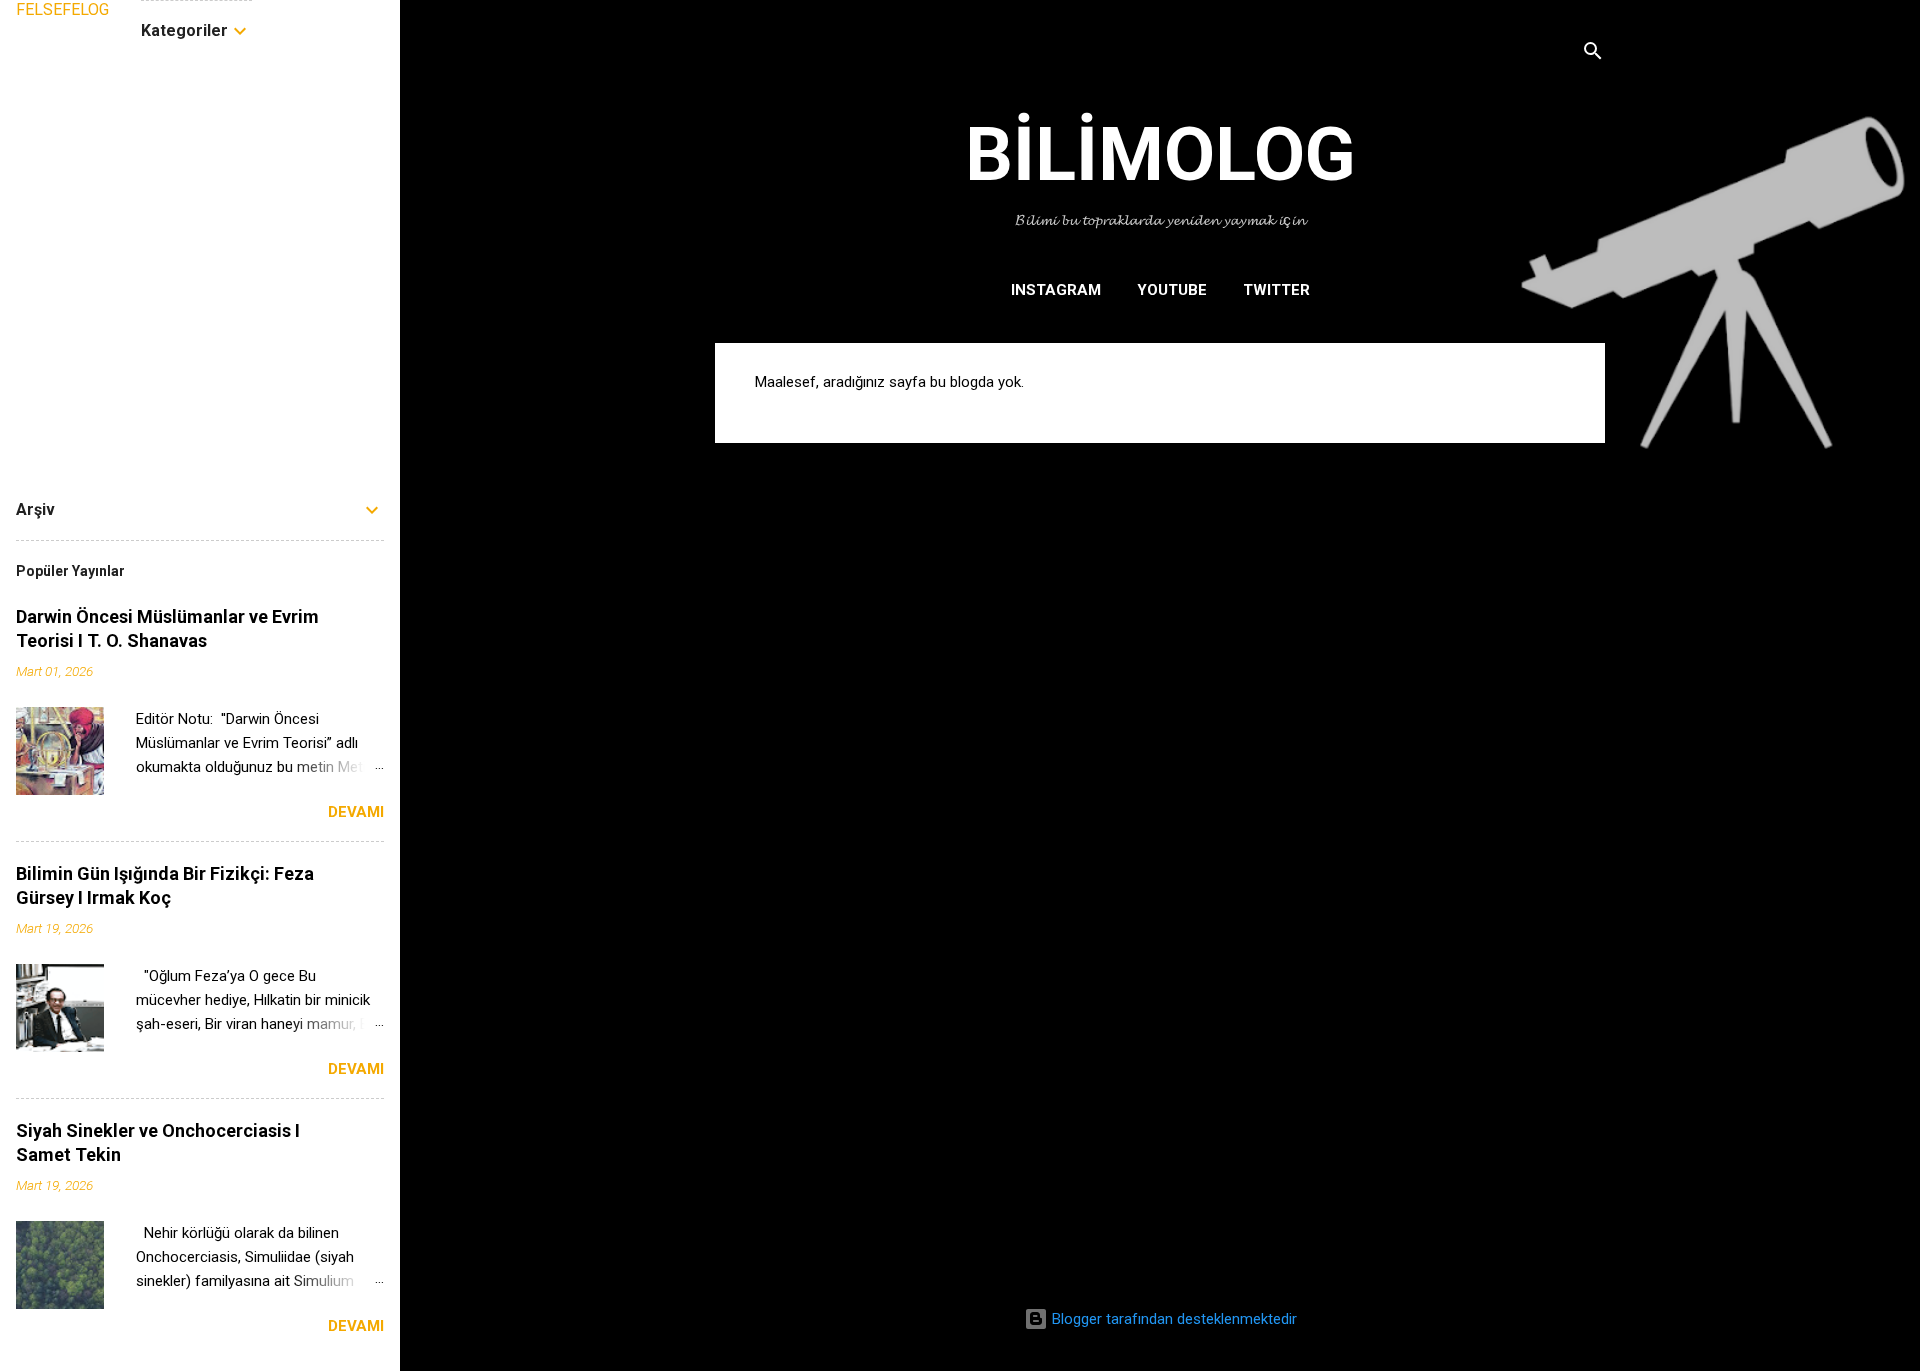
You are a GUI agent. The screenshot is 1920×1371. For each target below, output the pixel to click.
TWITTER (1276, 290)
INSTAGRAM (1056, 290)
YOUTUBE (1172, 290)
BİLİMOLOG (1160, 154)
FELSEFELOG (62, 9)
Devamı (356, 812)
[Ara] (1593, 54)
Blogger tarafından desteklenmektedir (1172, 1319)
